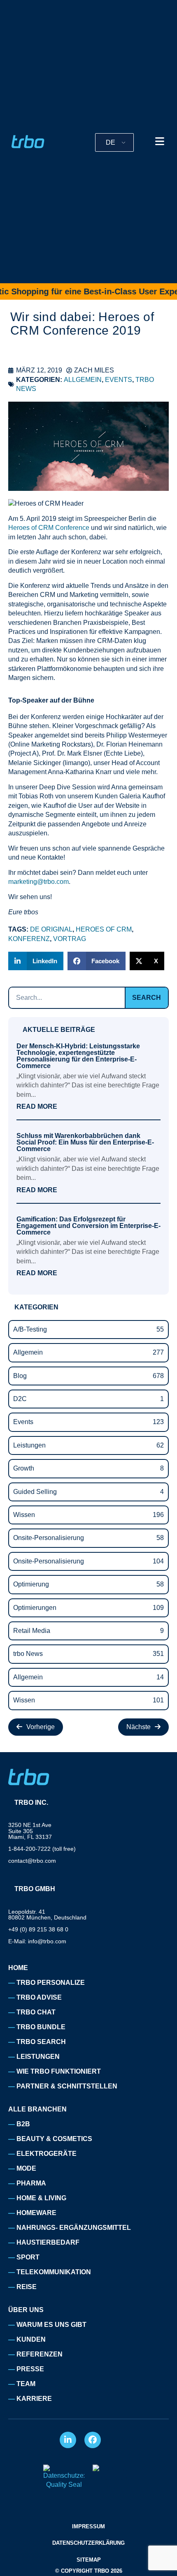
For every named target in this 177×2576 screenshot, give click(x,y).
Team (26, 2384)
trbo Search (41, 2042)
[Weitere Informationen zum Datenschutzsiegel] (64, 2485)
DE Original (51, 929)
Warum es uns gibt (51, 2325)
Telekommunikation (54, 2272)
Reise (27, 2287)
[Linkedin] (68, 2440)
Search (147, 998)
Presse (30, 2369)
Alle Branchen (37, 2109)
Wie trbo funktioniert (59, 2071)
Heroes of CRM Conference (49, 528)
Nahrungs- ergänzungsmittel (74, 2228)
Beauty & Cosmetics (54, 2139)
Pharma (31, 2183)
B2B (23, 2124)
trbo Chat (36, 2012)
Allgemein (83, 380)
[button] (36, 961)
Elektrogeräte (47, 2154)
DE (111, 142)
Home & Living (41, 2198)
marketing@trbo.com (38, 882)
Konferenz (29, 939)
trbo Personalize (51, 1983)
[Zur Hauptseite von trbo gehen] (28, 142)
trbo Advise (39, 1997)
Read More (37, 1107)
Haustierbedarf (48, 2242)
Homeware (36, 2213)
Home (18, 1968)
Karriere (34, 2399)
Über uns (26, 2310)
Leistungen (38, 2057)
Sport (28, 2257)
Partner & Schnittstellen (67, 2086)
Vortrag (70, 939)
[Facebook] (93, 2440)
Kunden (31, 2339)
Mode (26, 2168)
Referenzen (40, 2354)
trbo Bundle (41, 2027)
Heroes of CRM (104, 929)
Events (119, 380)
